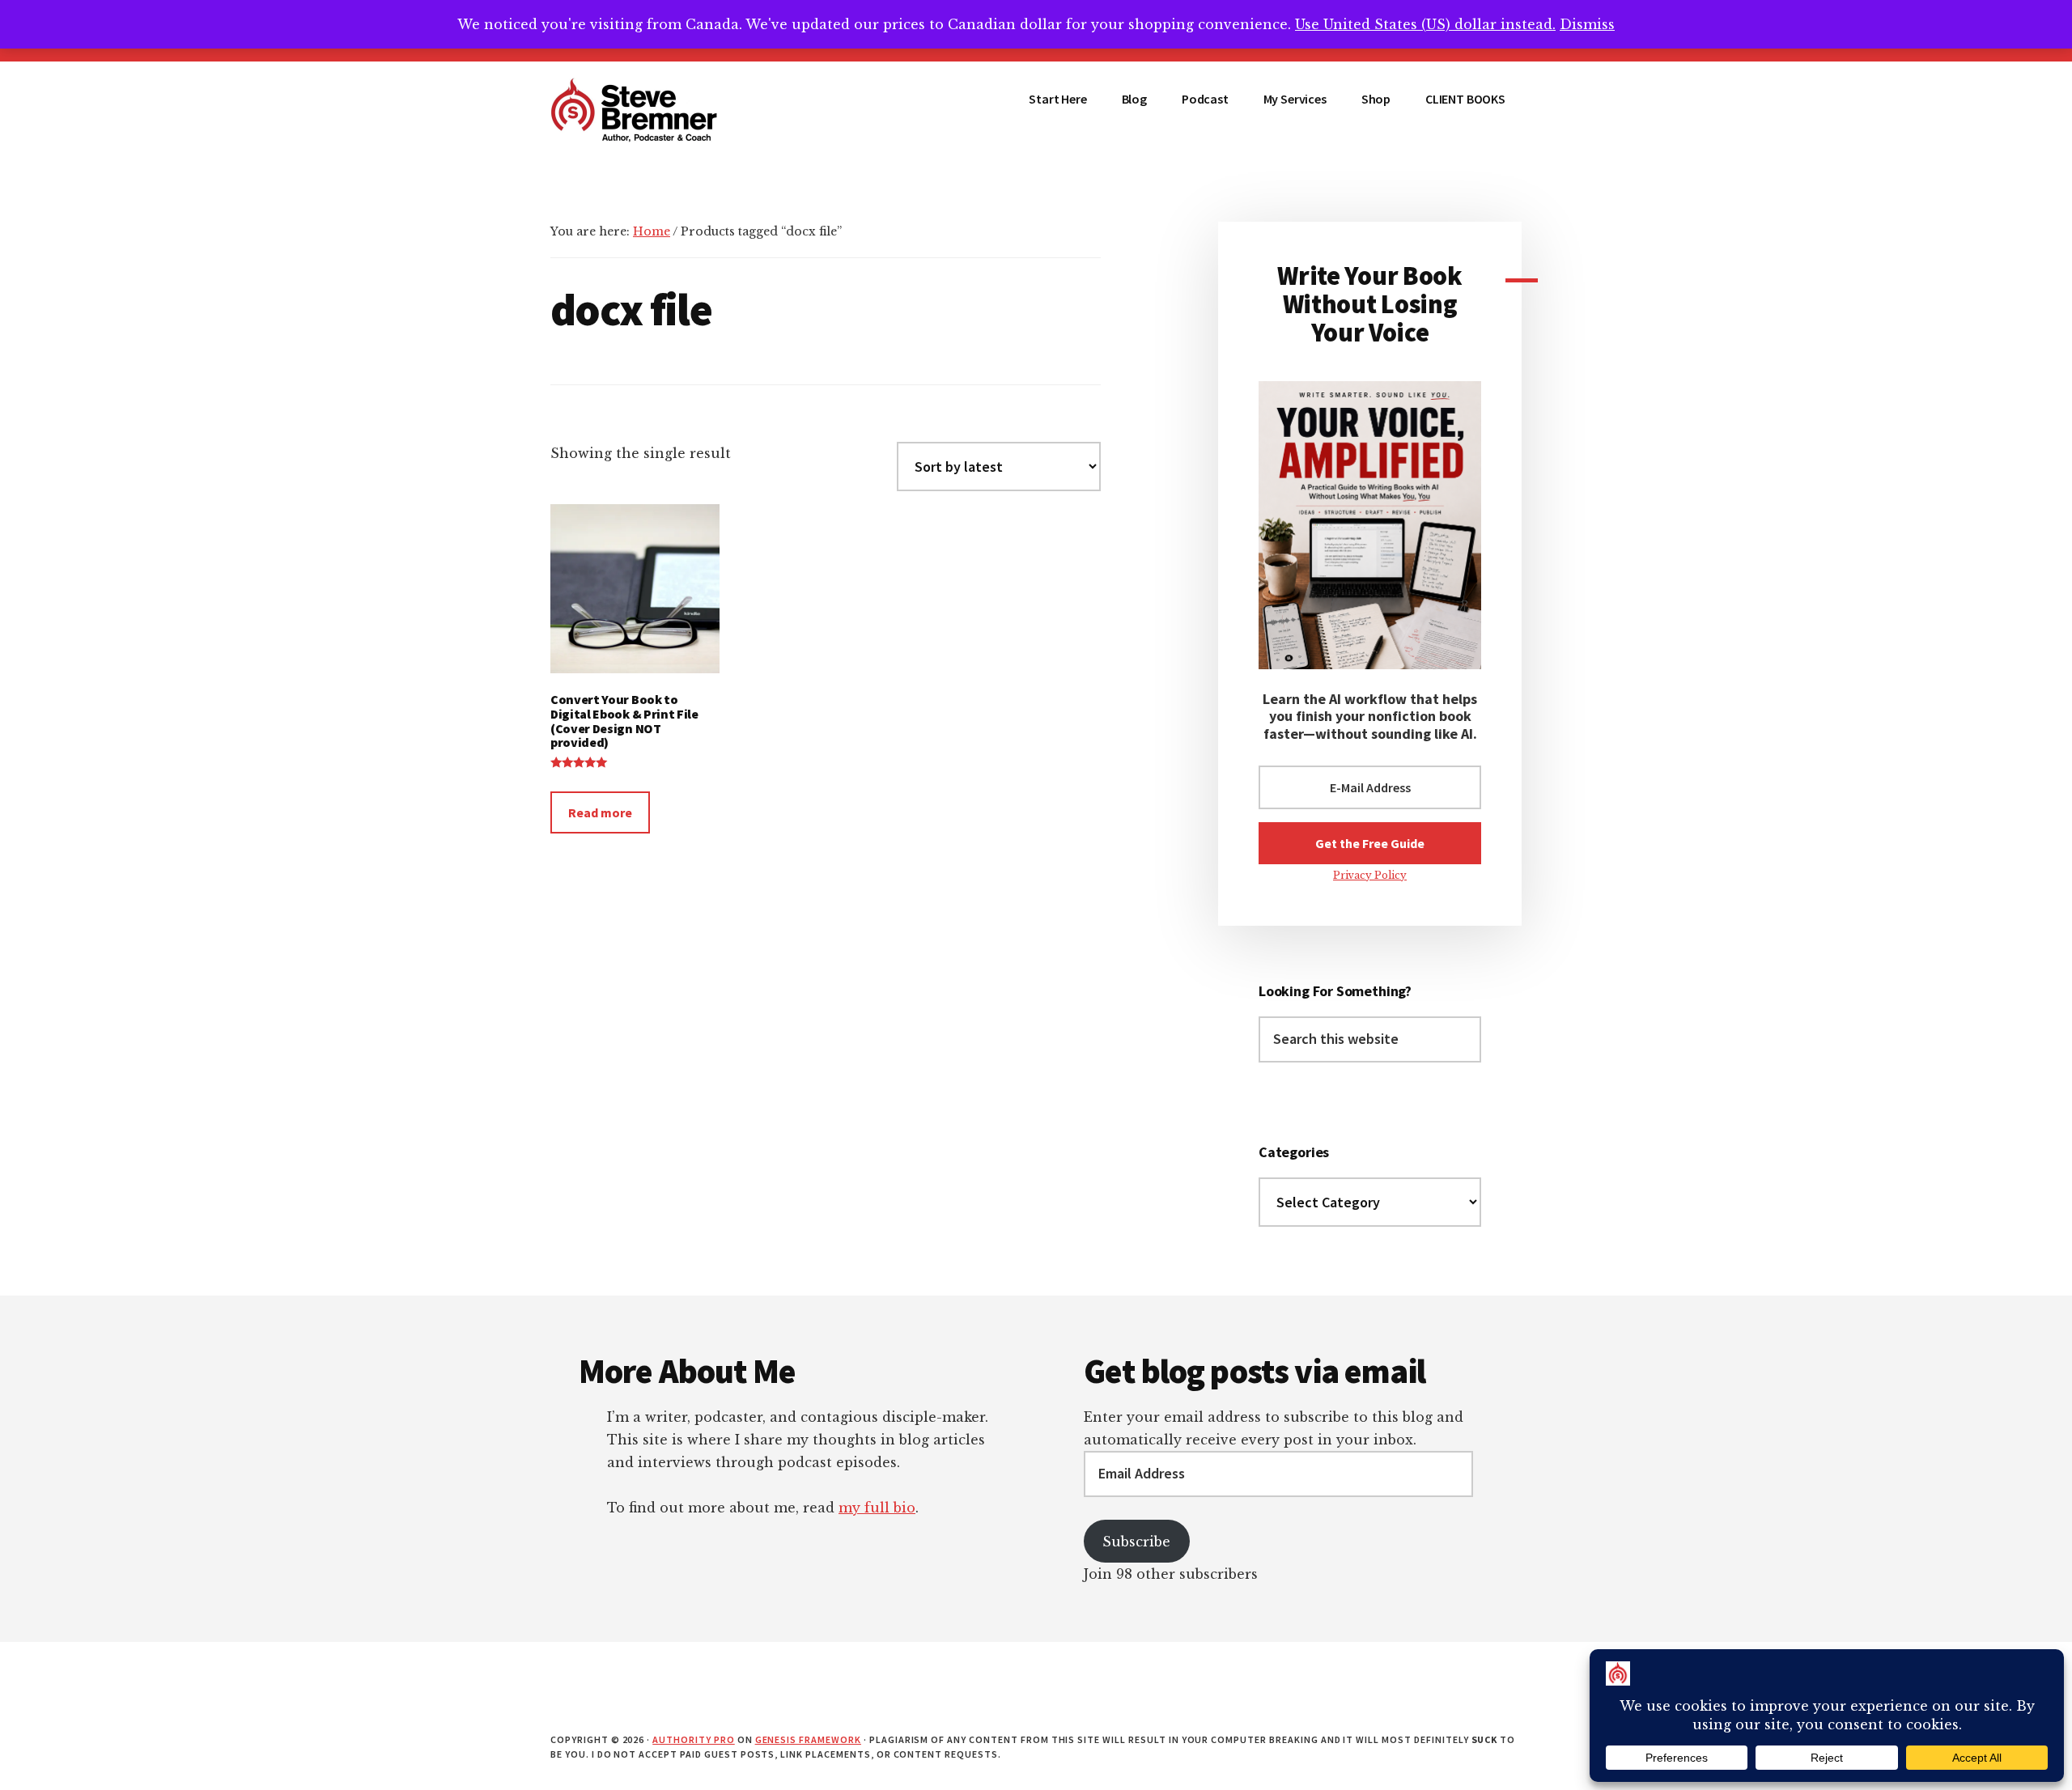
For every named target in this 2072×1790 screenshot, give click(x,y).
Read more (600, 812)
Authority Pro (693, 1739)
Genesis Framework (808, 1739)
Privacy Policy (1370, 875)
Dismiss (1587, 24)
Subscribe (1136, 1542)
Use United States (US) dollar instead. (1425, 24)
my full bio (877, 1508)
